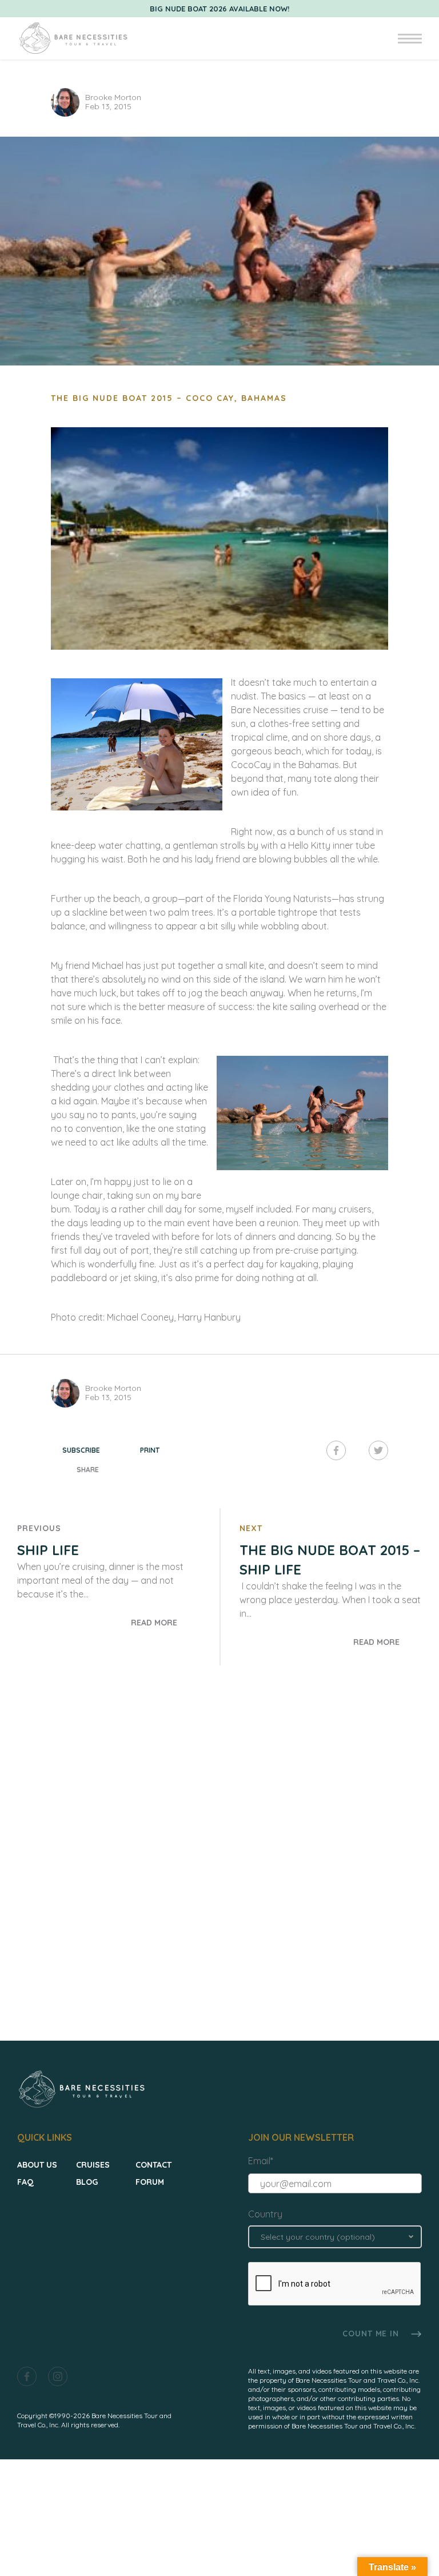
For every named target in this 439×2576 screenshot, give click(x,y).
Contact (153, 2165)
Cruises (93, 2165)
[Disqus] (219, 1866)
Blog (87, 2182)
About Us (37, 2165)
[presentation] (335, 2284)
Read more (154, 1623)
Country (265, 2214)
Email (261, 2161)
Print (150, 1450)
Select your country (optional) (318, 2237)
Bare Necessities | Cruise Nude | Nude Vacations (73, 38)
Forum (150, 2182)
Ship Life (48, 1550)
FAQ (25, 2182)
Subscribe (81, 1450)
